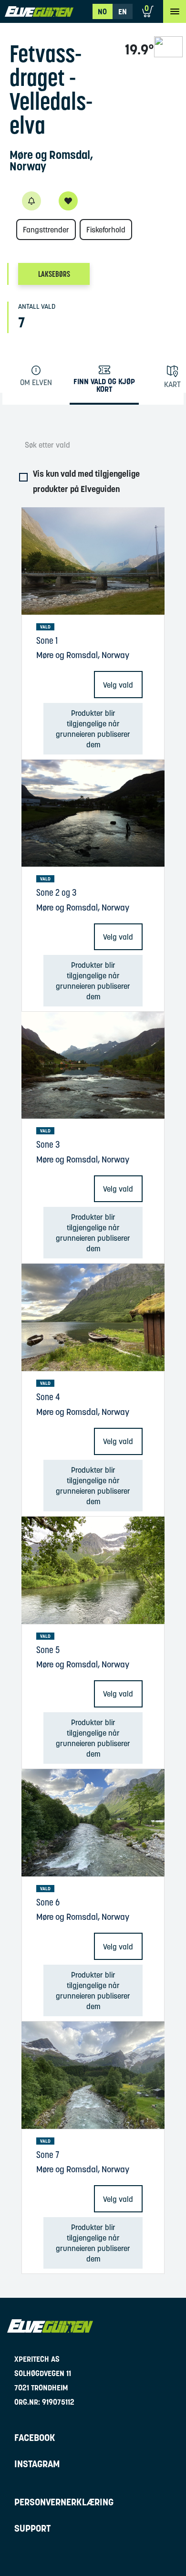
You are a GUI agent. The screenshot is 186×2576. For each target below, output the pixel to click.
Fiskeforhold (106, 230)
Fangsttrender (46, 230)
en (123, 11)
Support (32, 2528)
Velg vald (118, 685)
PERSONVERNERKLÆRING (64, 2502)
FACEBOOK (35, 2438)
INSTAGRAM (37, 2464)
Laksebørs (54, 274)
